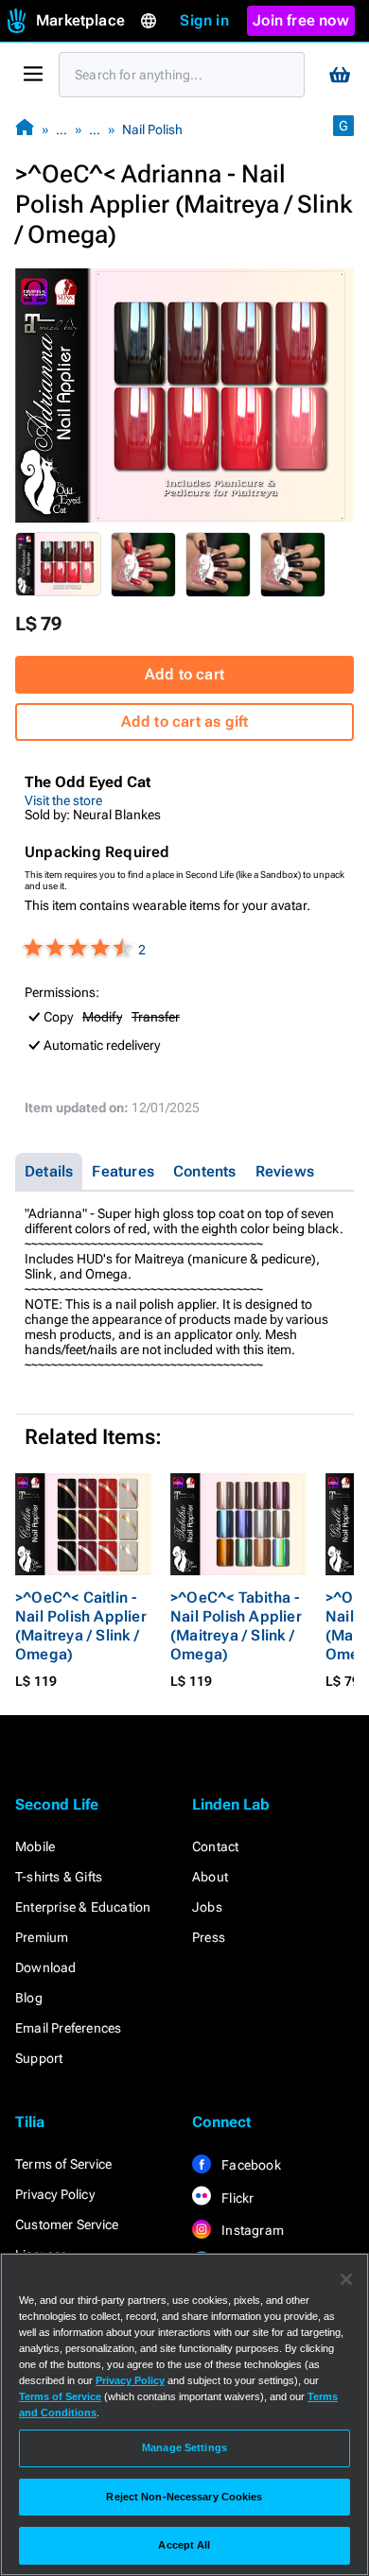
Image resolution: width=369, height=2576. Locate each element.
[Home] (25, 129)
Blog (29, 1998)
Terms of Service (63, 2164)
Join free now (301, 20)
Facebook (250, 2165)
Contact (215, 1846)
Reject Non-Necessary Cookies (184, 2497)
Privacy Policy (55, 2194)
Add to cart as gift (185, 721)
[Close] (346, 2279)
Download (46, 1967)
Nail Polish (152, 129)
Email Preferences (68, 2028)
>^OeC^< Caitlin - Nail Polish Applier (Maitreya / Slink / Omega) (81, 1626)
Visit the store (63, 800)
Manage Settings (184, 2447)
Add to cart (184, 674)
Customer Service (67, 2224)
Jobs (207, 1907)
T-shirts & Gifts (59, 1877)
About (210, 1877)
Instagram (251, 2230)
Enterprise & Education (83, 1907)
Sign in (204, 20)
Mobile (35, 1846)
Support (39, 2058)
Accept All (184, 2545)
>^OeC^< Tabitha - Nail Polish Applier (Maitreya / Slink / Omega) (236, 1626)
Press (209, 1937)
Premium (42, 1937)
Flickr (236, 2198)
